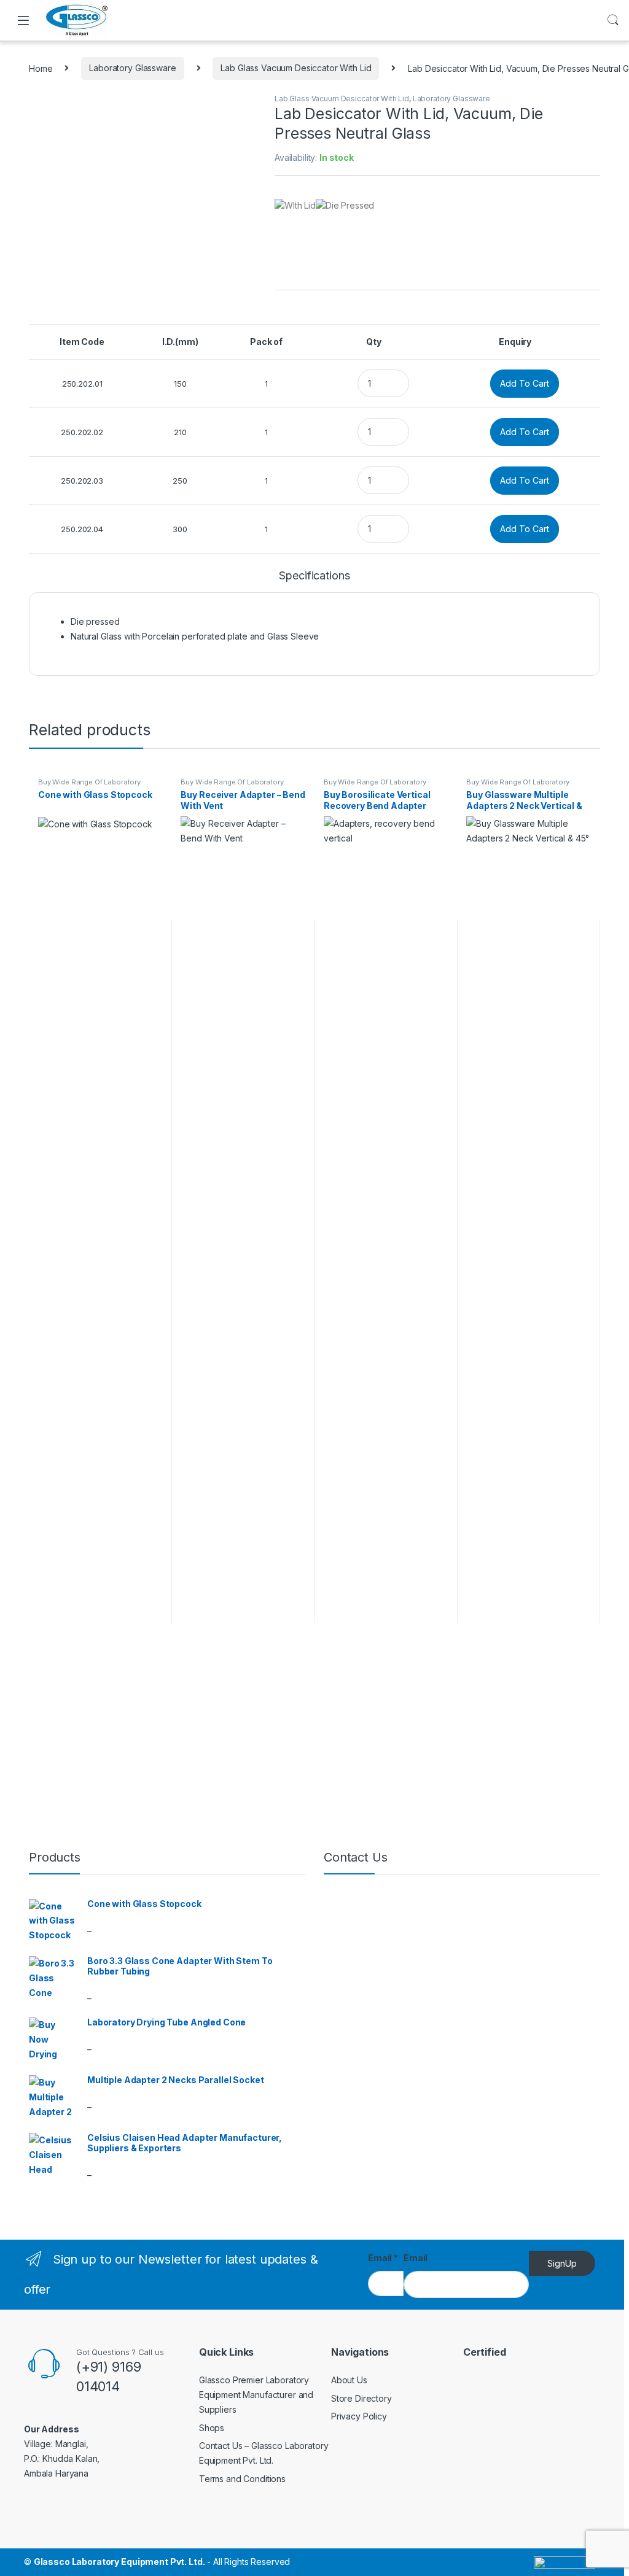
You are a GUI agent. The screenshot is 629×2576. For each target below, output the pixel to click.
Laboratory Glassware (132, 68)
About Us (349, 2380)
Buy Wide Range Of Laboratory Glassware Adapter (89, 786)
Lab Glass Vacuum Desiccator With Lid (296, 68)
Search (613, 20)
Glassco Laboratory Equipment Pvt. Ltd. (119, 2562)
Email (383, 2258)
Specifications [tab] (314, 576)
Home (41, 68)
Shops (212, 2428)
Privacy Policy (359, 2416)
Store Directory (361, 2398)
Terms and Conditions (242, 2479)
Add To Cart (525, 383)
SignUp (562, 2263)
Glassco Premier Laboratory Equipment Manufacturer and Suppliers (256, 2395)
